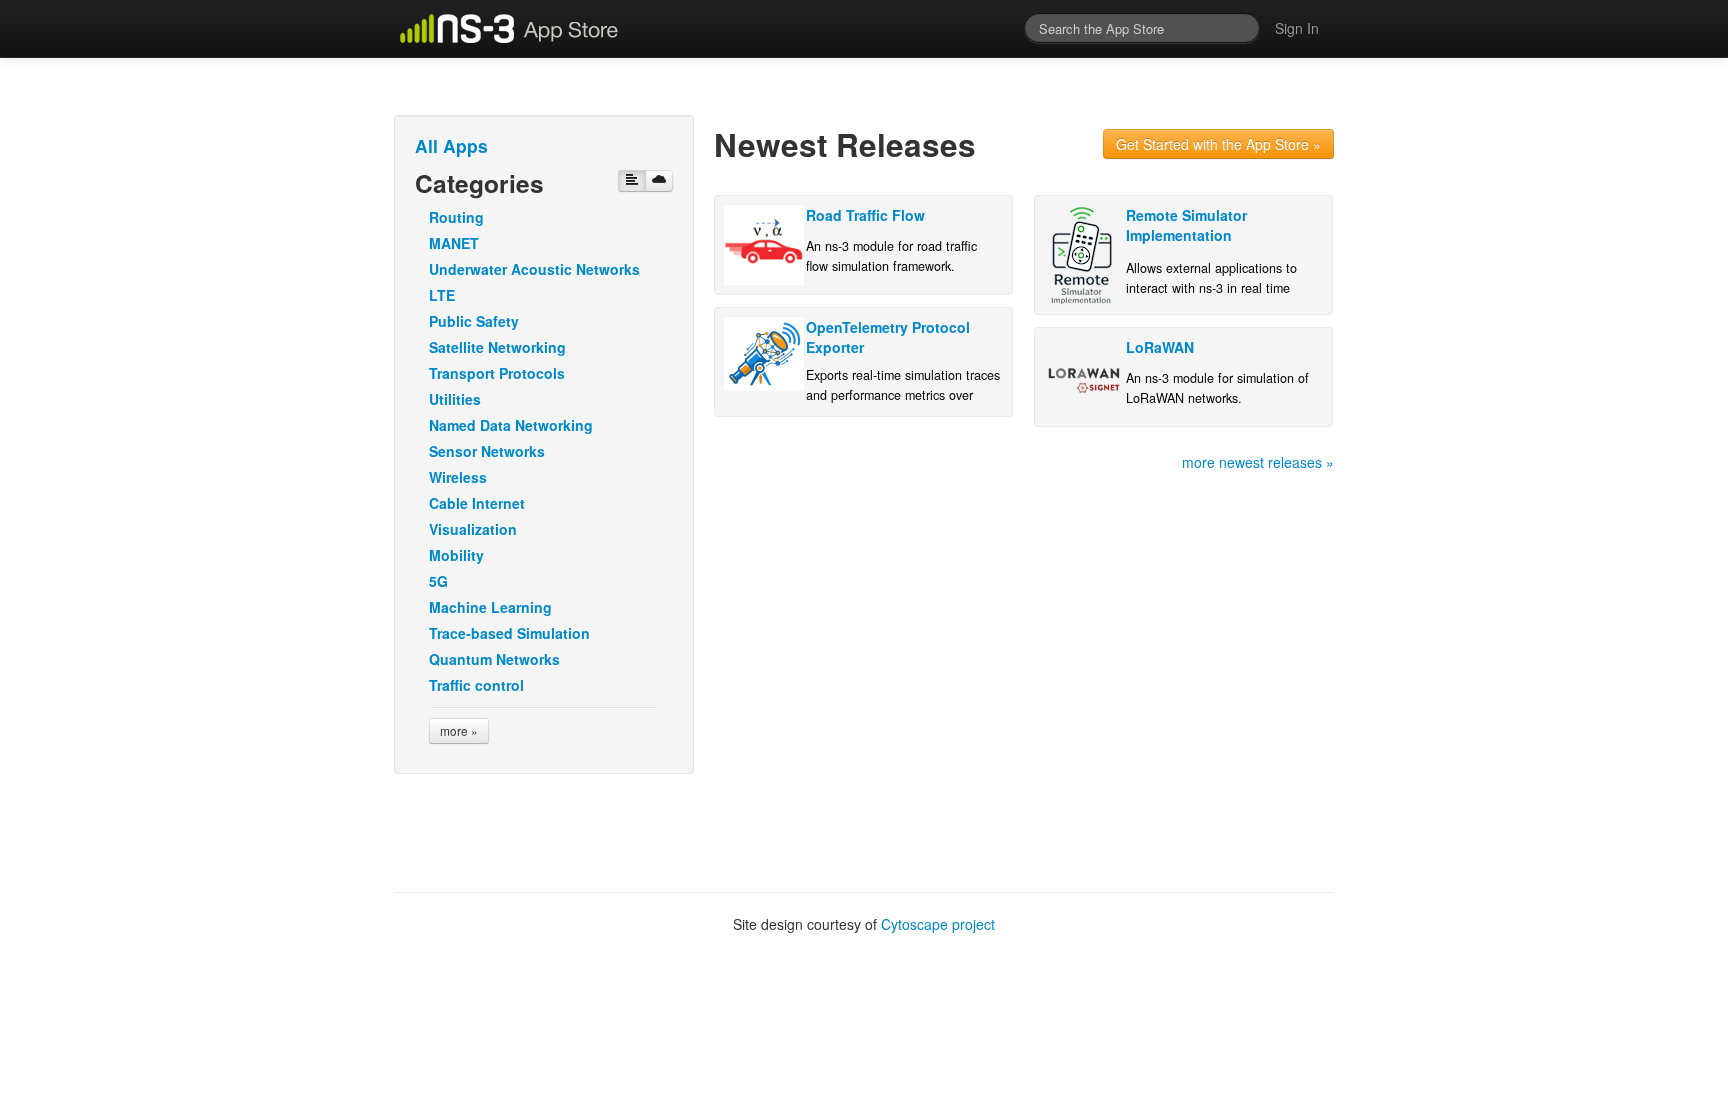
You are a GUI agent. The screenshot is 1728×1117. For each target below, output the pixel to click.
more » (459, 730)
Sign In (1297, 28)
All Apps (451, 145)
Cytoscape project (938, 924)
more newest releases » (1258, 462)
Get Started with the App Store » (1218, 144)
